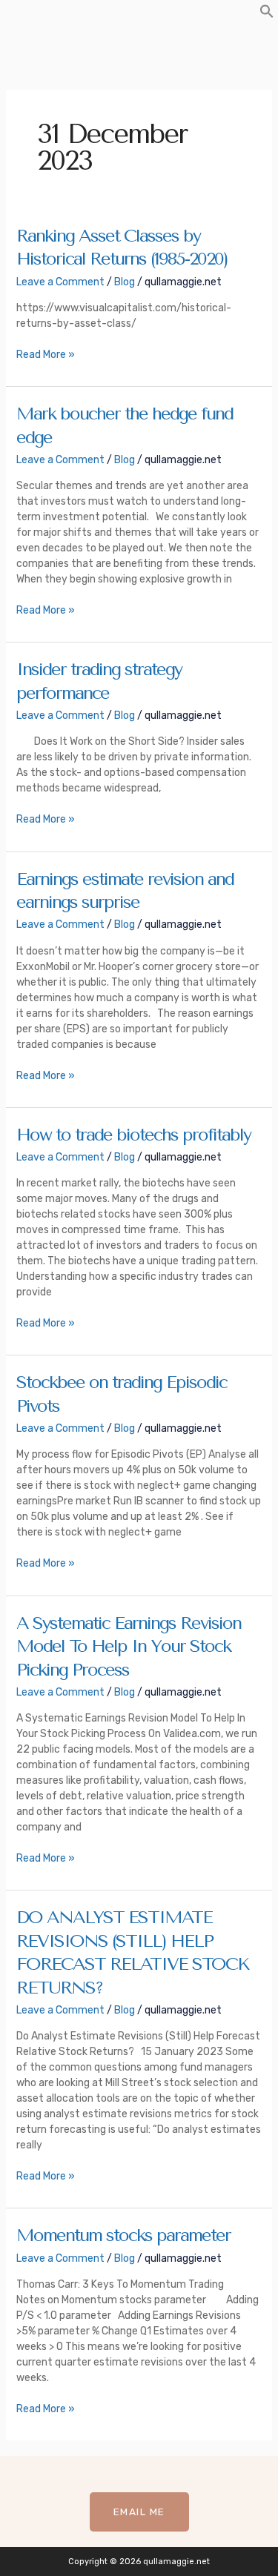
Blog (125, 282)
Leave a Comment (60, 282)
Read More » (46, 354)
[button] (267, 15)
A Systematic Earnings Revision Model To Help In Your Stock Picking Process (129, 1646)
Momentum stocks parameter (123, 2235)
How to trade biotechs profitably (133, 1135)
